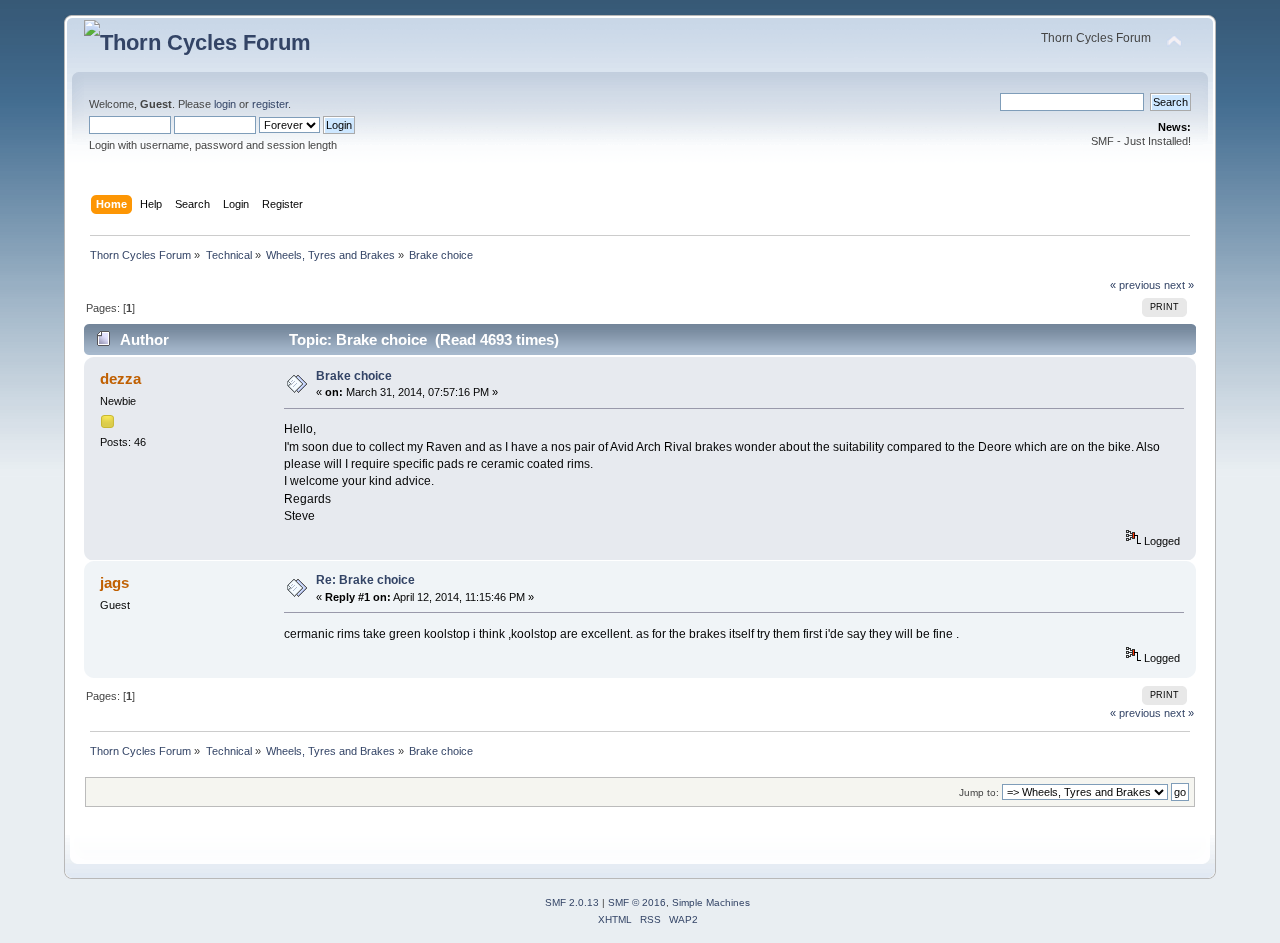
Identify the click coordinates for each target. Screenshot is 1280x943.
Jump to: (979, 792)
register (270, 104)
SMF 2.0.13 (572, 902)
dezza (120, 378)
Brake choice (354, 376)
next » (1179, 285)
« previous (1135, 285)
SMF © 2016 (637, 902)
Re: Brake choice (365, 580)
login (225, 104)
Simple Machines (711, 902)
